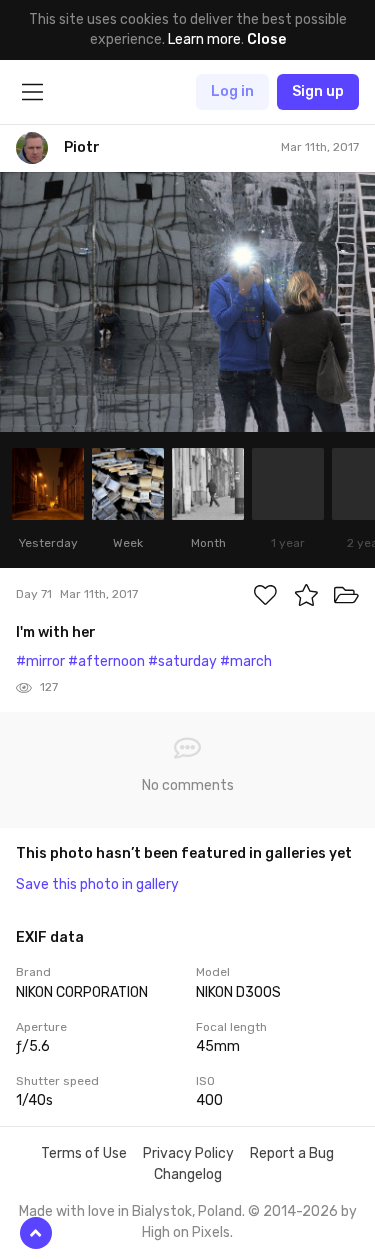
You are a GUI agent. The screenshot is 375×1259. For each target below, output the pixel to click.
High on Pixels (186, 1232)
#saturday (182, 661)
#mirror (40, 661)
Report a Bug (292, 1153)
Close (266, 39)
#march (246, 661)
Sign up (318, 91)
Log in (232, 91)
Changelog (188, 1174)
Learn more (204, 39)
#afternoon (106, 661)
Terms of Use (84, 1153)
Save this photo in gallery (97, 884)
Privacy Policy (188, 1153)
